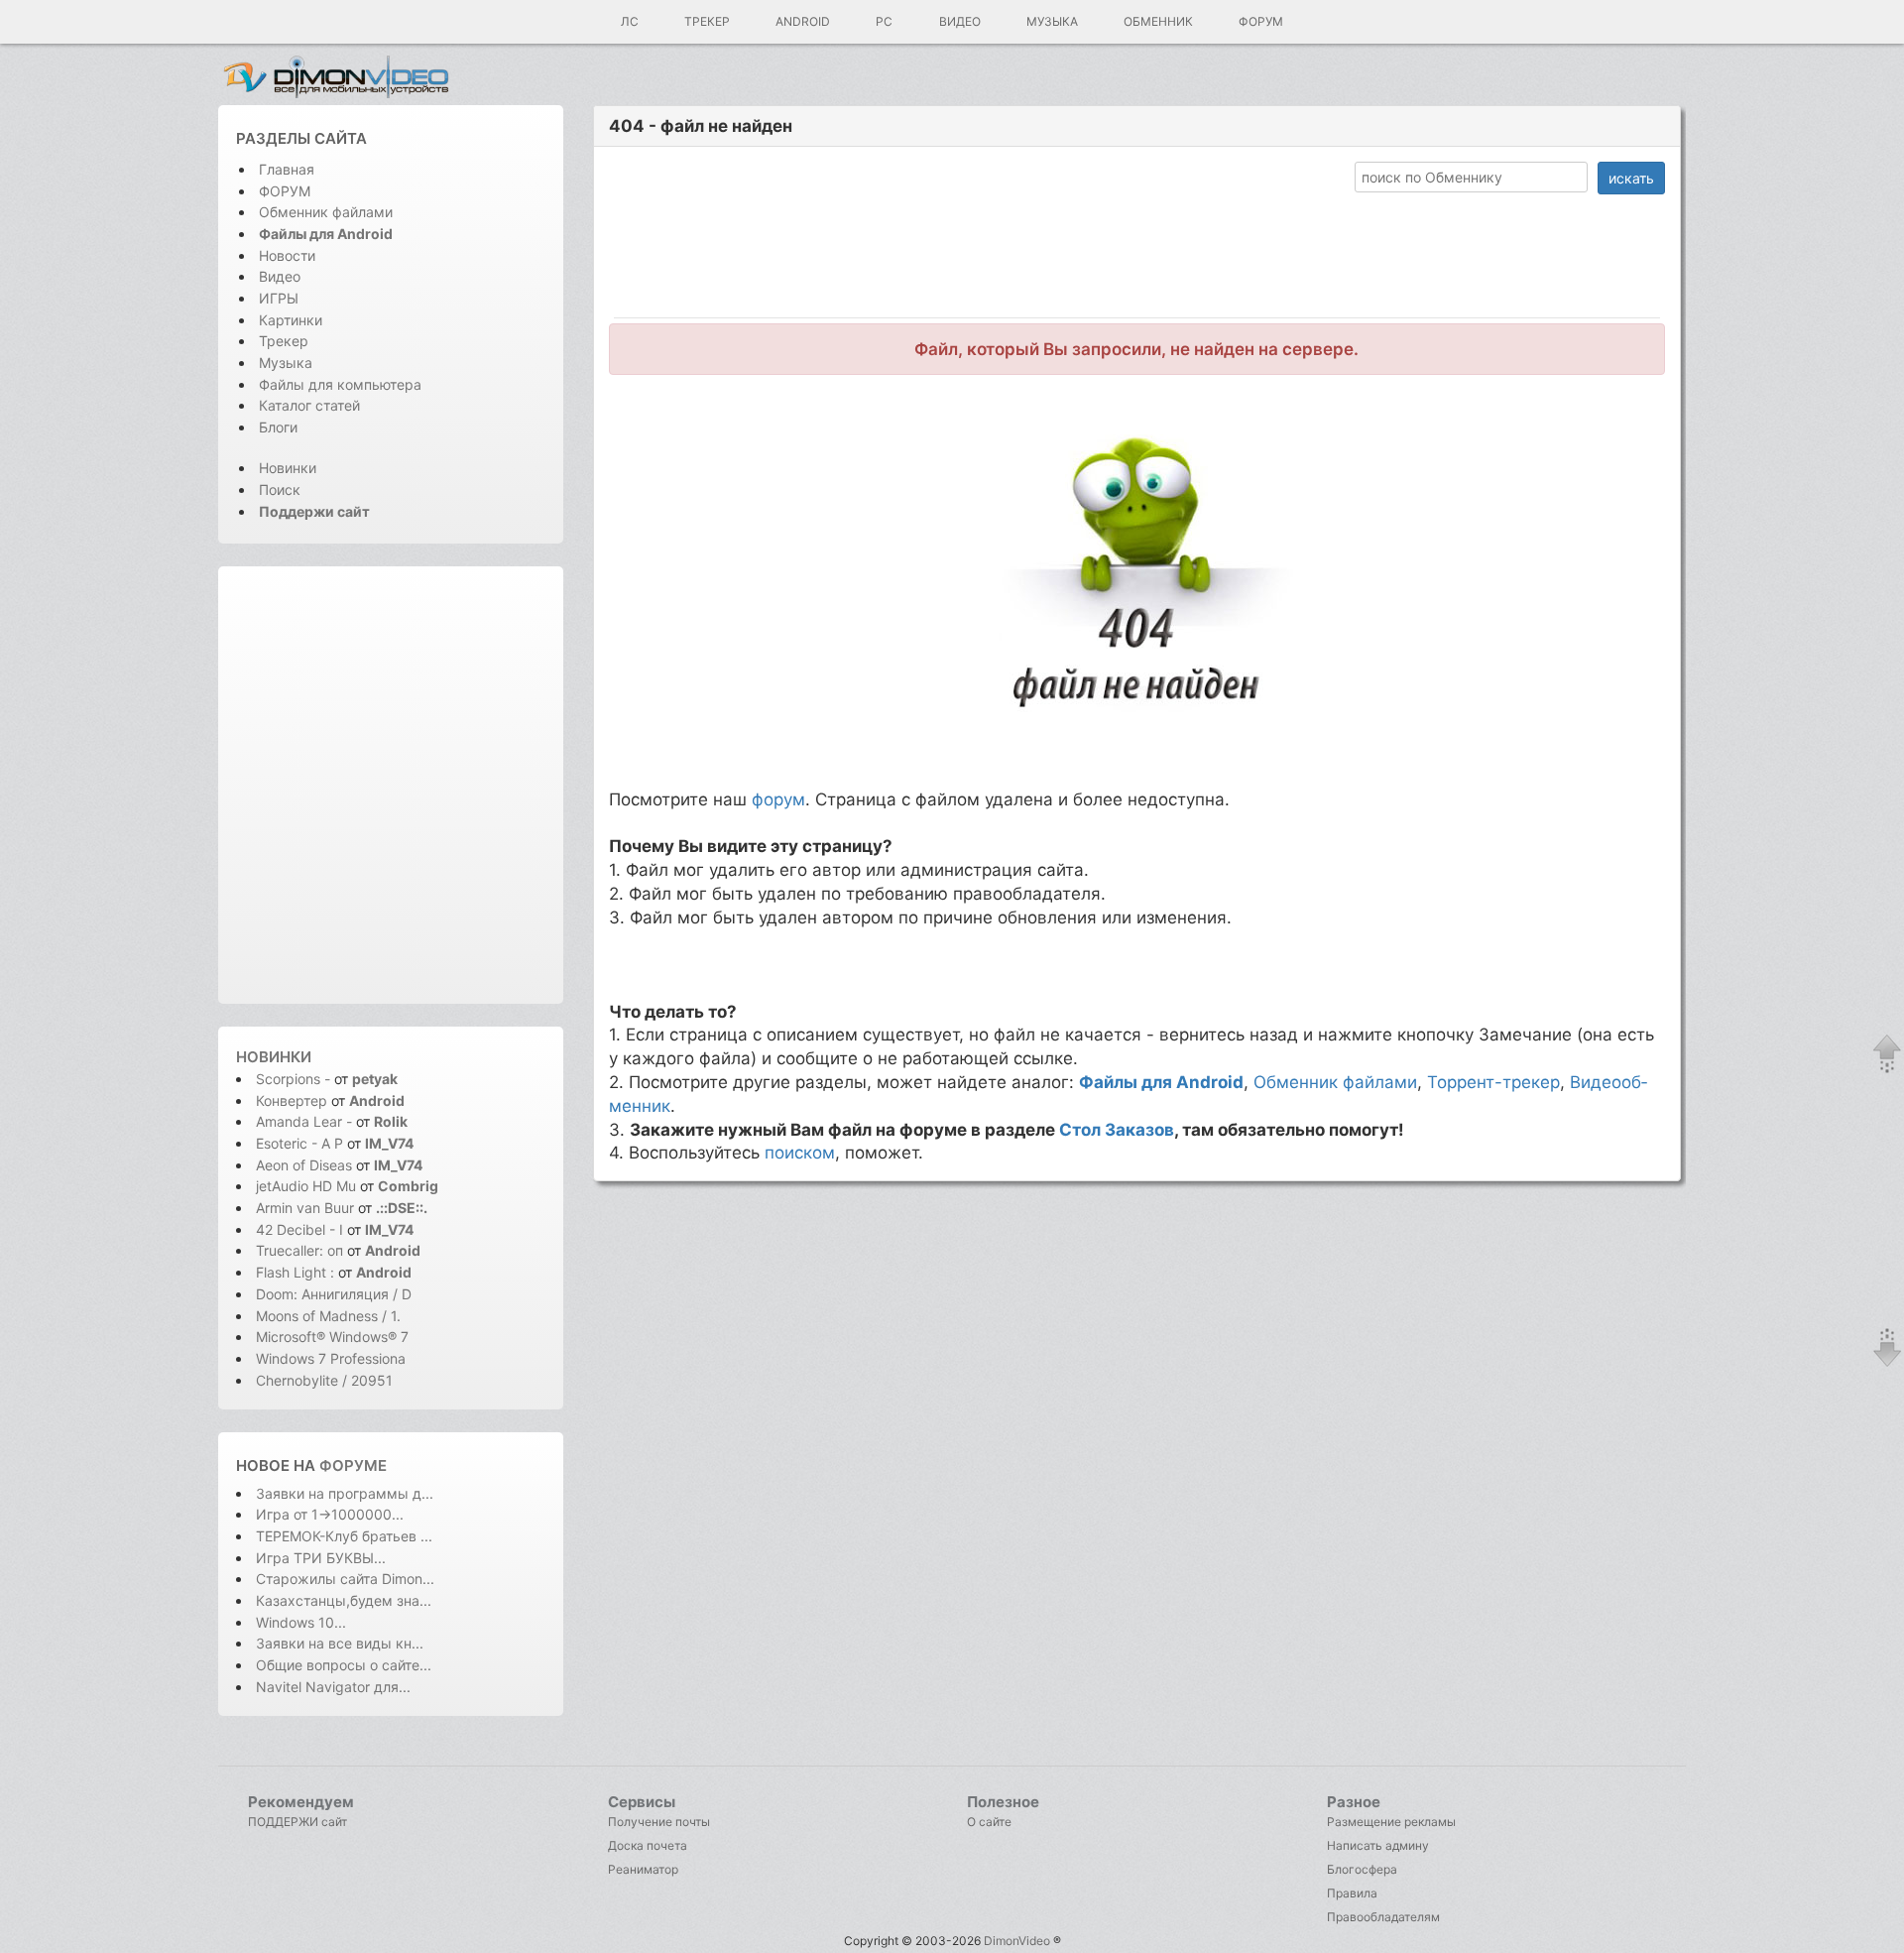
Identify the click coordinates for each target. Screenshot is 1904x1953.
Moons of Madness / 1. (328, 1316)
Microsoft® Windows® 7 (332, 1337)
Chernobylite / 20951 (324, 1380)
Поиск (280, 489)
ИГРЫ (279, 298)
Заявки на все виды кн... (340, 1643)
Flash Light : (297, 1272)
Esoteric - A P (299, 1143)
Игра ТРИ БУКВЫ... (321, 1558)
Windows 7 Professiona (331, 1358)
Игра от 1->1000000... (330, 1514)
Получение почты (659, 1822)
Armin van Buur (305, 1208)
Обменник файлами (326, 212)
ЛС (630, 21)
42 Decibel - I (299, 1229)
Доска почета (648, 1845)
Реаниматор (643, 1869)
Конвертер (292, 1100)
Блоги (278, 427)
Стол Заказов (1117, 1130)
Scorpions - (295, 1079)
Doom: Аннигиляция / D (334, 1294)
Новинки (288, 468)
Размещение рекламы (1391, 1822)
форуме (353, 1465)
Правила (1352, 1893)
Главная (287, 169)
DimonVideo (1017, 1941)
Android (803, 21)
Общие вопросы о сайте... (344, 1665)
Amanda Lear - (306, 1121)
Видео (960, 21)
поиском (800, 1153)
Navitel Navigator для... (333, 1687)
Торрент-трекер (1493, 1082)
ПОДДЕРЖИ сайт (297, 1822)
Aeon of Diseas (304, 1165)
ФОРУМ (285, 191)
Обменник (1158, 21)
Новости (287, 255)
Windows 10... (301, 1622)
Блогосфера (1362, 1869)
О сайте (989, 1822)
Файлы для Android (1161, 1082)
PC (884, 21)
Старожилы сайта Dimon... (345, 1579)
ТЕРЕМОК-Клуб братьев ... (344, 1536)
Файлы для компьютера (340, 384)
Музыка (1052, 21)
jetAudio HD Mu (306, 1186)
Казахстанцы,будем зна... (344, 1600)
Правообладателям (1383, 1917)
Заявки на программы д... (345, 1493)
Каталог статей (309, 405)
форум (778, 799)
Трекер (707, 21)
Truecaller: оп (299, 1250)
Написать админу (1378, 1845)
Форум (1261, 21)
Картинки (291, 320)
